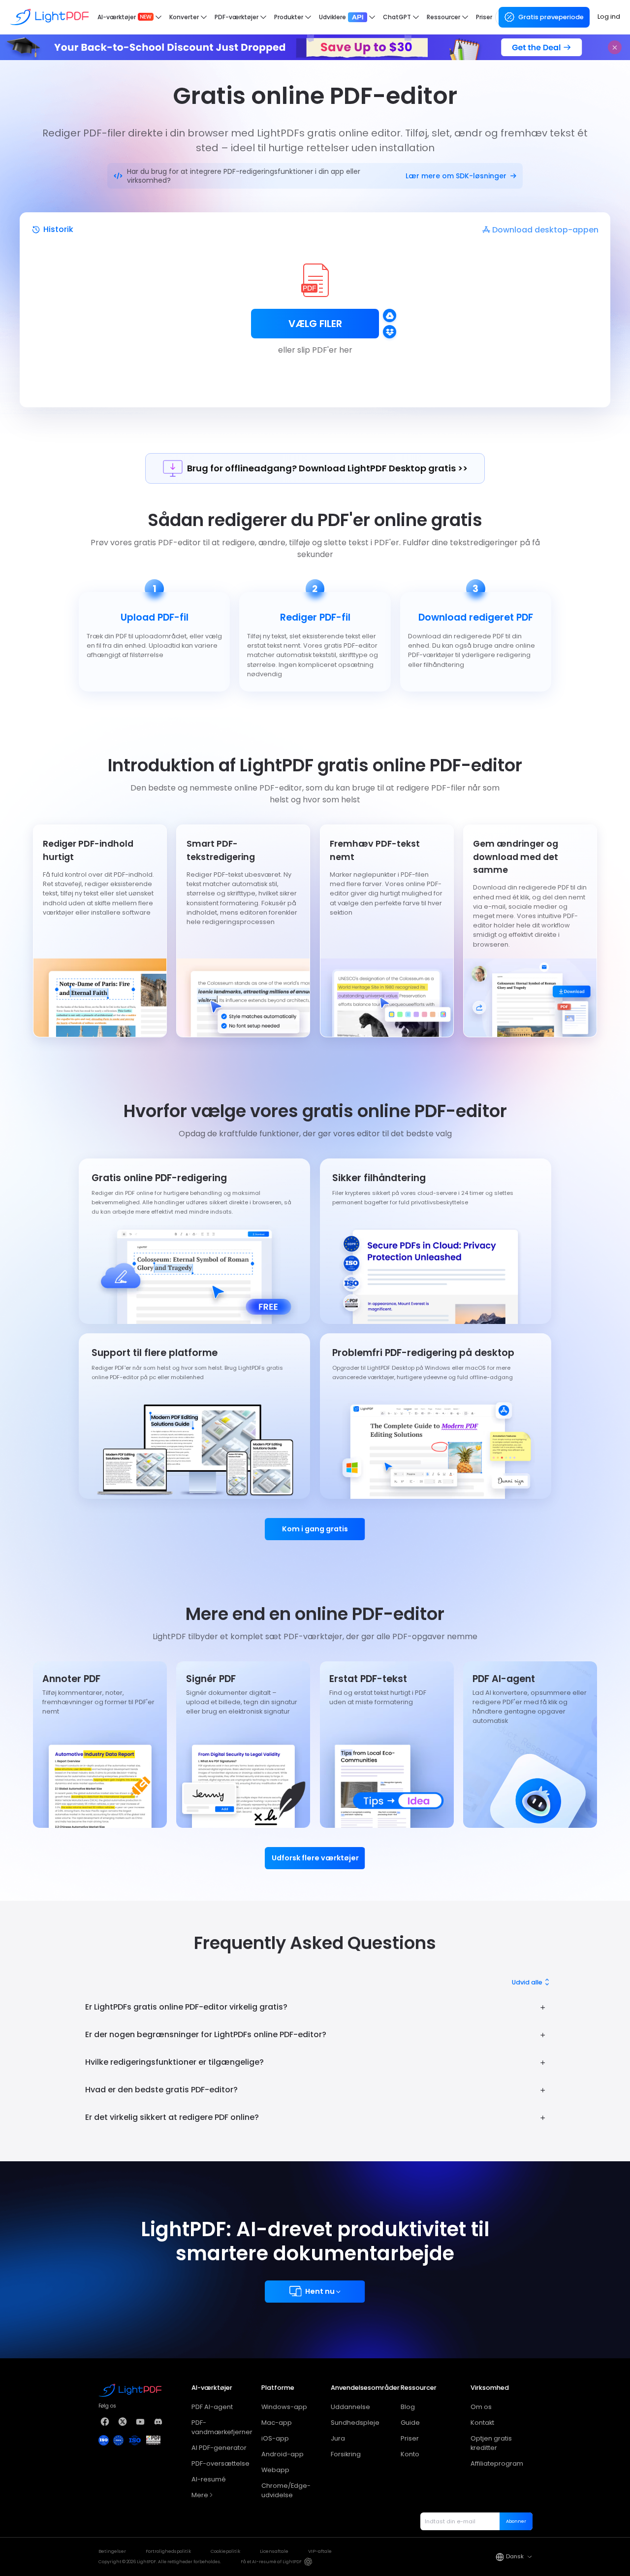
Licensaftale (274, 2551)
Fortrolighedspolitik (168, 2551)
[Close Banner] (615, 47)
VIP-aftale (320, 2551)
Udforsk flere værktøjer (315, 1858)
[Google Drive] (390, 315)
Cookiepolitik (225, 2551)
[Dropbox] (390, 332)
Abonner (516, 2521)
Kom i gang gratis (315, 1529)
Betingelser (112, 2551)
